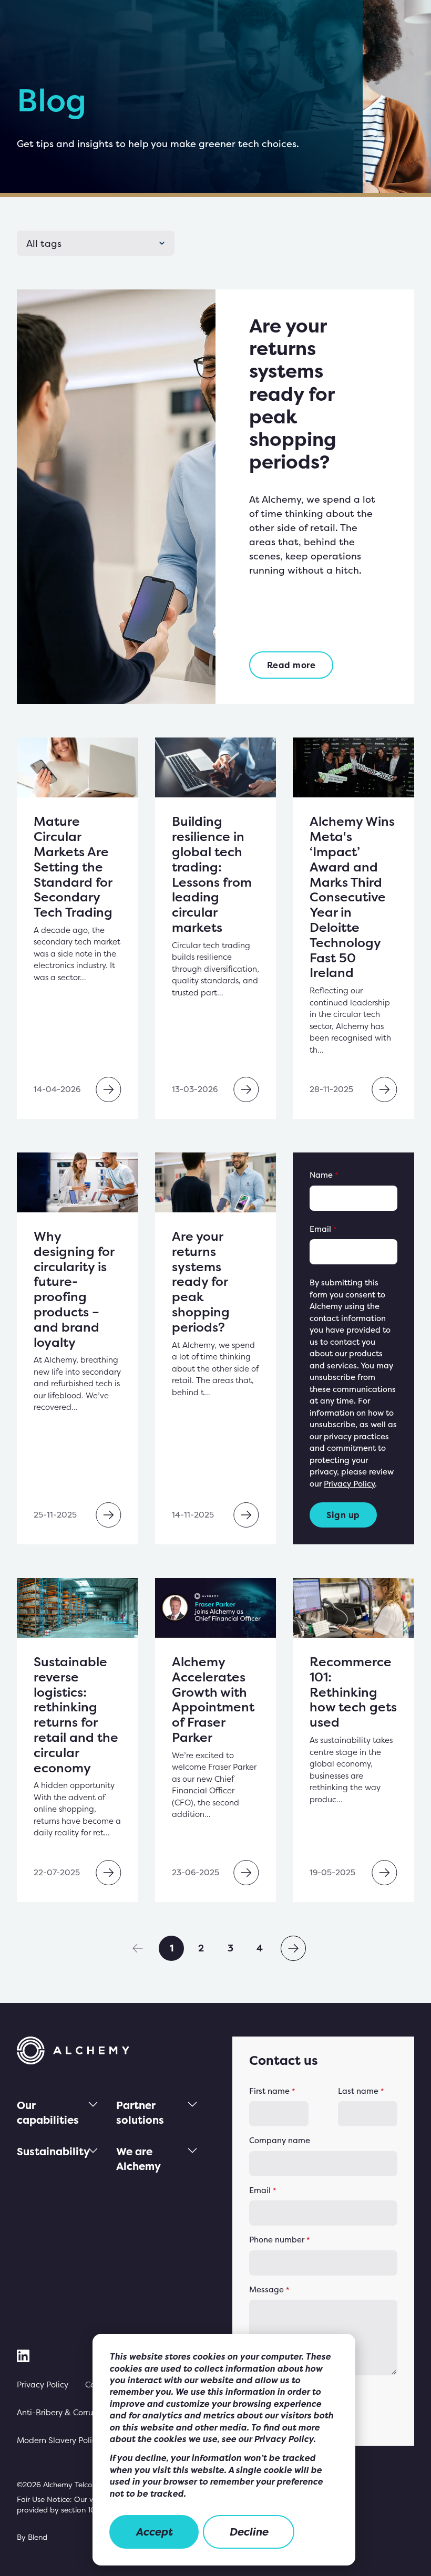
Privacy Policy (349, 1484)
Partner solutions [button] (140, 2112)
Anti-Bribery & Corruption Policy (77, 2412)
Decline (249, 2532)
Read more (291, 665)
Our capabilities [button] (48, 2112)
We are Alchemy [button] (138, 2159)
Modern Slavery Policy (59, 2440)
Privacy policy (43, 2385)
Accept (154, 2532)
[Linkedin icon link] (23, 2356)
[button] (138, 1948)
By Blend (32, 2537)
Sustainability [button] (53, 2151)
